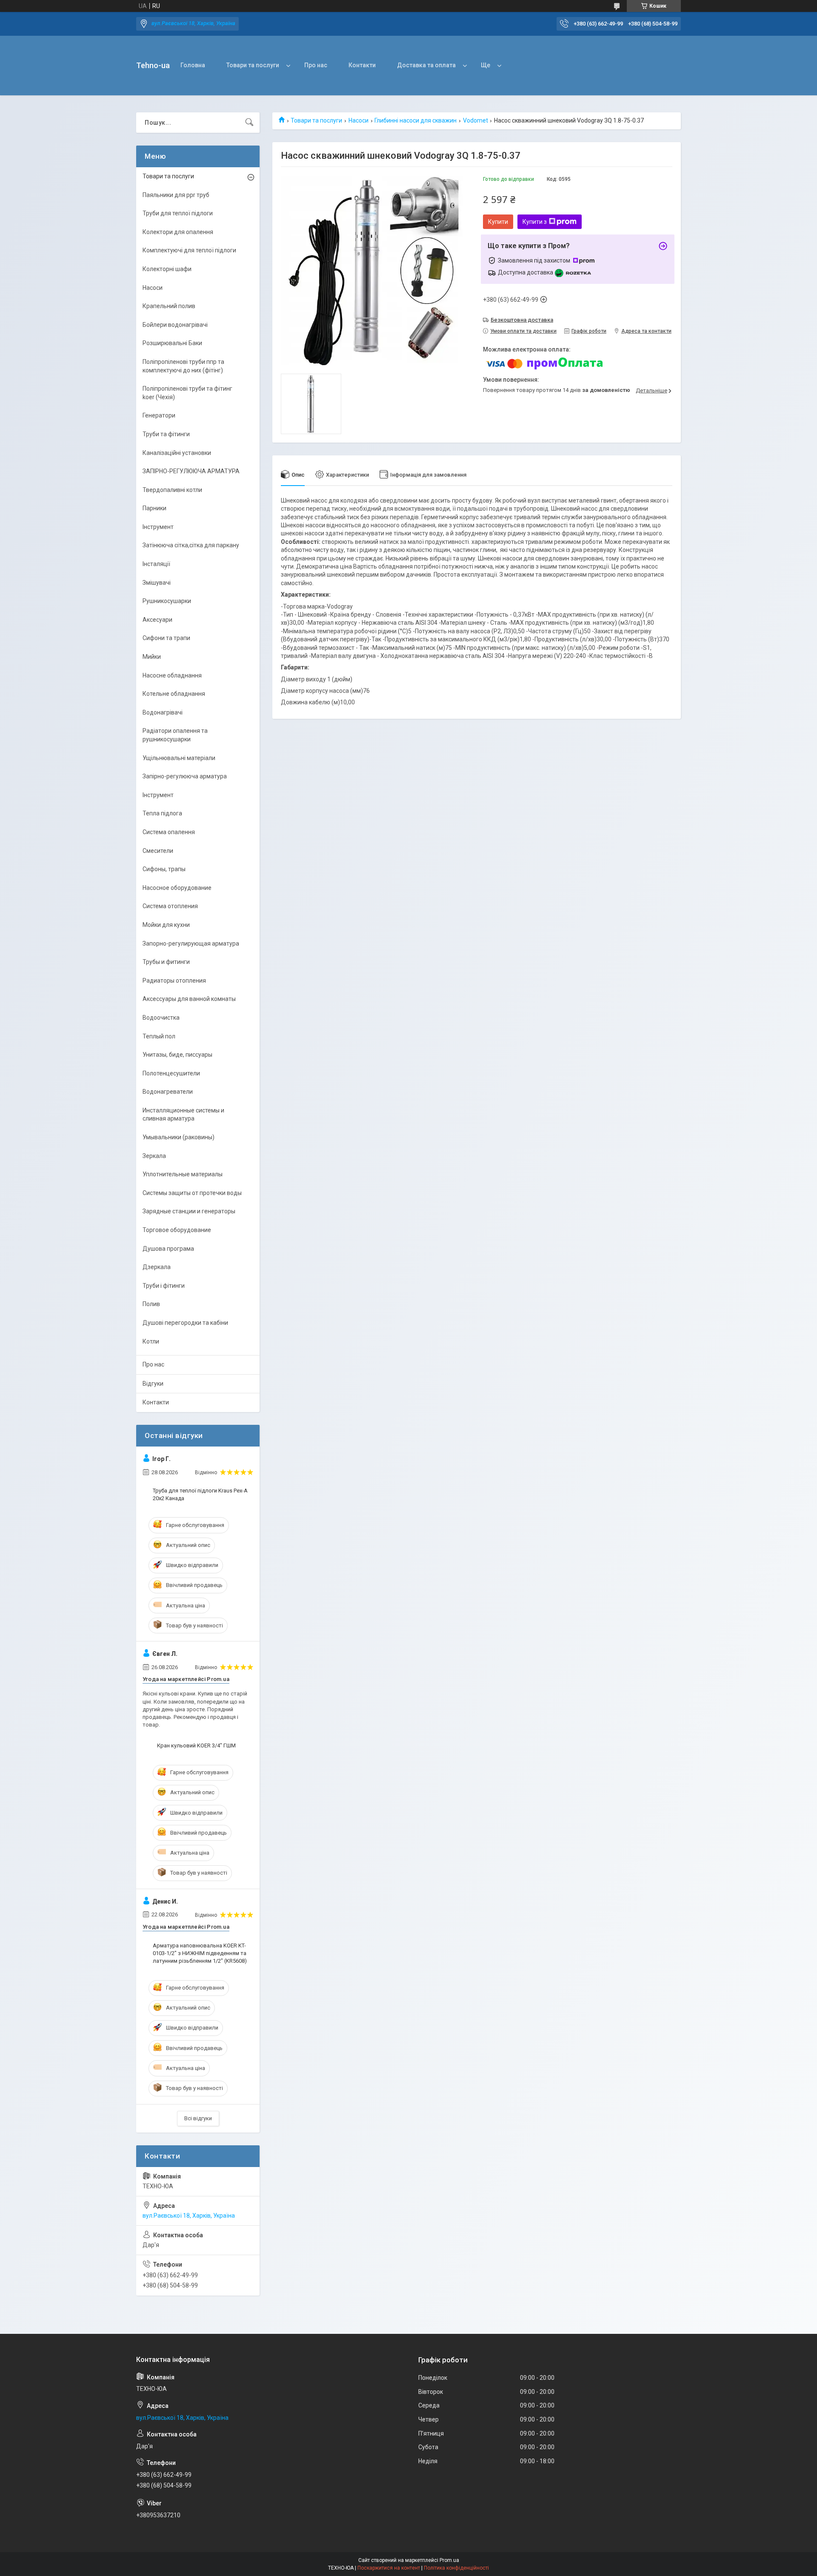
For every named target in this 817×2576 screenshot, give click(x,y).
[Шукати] (249, 123)
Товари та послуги (253, 65)
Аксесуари (157, 620)
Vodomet (476, 120)
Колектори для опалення (178, 232)
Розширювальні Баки (172, 343)
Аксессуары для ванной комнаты (189, 999)
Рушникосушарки (167, 601)
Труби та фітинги (166, 434)
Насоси (359, 120)
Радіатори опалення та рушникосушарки (175, 735)
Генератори (159, 415)
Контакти (362, 65)
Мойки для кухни (166, 925)
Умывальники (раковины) (179, 1137)
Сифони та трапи (166, 638)
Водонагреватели (168, 1092)
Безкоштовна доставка (522, 320)
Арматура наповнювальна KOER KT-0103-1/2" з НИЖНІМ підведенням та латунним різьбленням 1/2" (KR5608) (200, 1953)
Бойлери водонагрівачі (175, 325)
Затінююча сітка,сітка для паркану (191, 545)
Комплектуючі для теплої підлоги (189, 250)
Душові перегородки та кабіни (185, 1323)
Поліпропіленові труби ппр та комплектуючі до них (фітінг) (183, 366)
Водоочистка (161, 1018)
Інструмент (158, 527)
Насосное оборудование (177, 888)
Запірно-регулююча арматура (185, 776)
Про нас (316, 65)
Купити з (535, 222)
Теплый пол (159, 1036)
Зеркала (154, 1156)
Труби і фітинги (164, 1286)
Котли (151, 1341)
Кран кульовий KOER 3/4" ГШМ (196, 1745)
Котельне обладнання (174, 694)
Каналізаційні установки (177, 453)
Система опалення (169, 832)
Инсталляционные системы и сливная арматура (183, 1115)
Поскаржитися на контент (389, 2568)
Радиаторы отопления (174, 981)
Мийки (152, 657)
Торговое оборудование (177, 1230)
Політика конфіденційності (456, 2568)
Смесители (158, 851)
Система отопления (170, 906)
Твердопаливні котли (172, 490)
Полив (151, 1304)
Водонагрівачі (163, 712)
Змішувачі (157, 583)
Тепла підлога (162, 813)
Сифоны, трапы (164, 869)
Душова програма (168, 1249)
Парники (154, 508)
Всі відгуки (198, 2118)
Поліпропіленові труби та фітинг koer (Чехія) (187, 393)
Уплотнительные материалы (183, 1174)
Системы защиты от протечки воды (192, 1193)
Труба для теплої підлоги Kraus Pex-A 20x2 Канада (200, 1494)
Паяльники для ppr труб (176, 195)
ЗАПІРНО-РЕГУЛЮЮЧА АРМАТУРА (191, 471)
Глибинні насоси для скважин (416, 120)
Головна (193, 65)
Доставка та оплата (426, 65)
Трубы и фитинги (166, 962)
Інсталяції (156, 564)
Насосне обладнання (172, 675)
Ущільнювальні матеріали (179, 758)
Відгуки (153, 1384)
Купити (498, 222)
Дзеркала (157, 1267)
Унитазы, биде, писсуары (177, 1055)
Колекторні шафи (167, 269)
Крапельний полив (169, 306)
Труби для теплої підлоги (178, 213)
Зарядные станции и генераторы (189, 1211)
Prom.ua (449, 2560)
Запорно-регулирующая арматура (191, 943)
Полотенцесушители (171, 1073)
